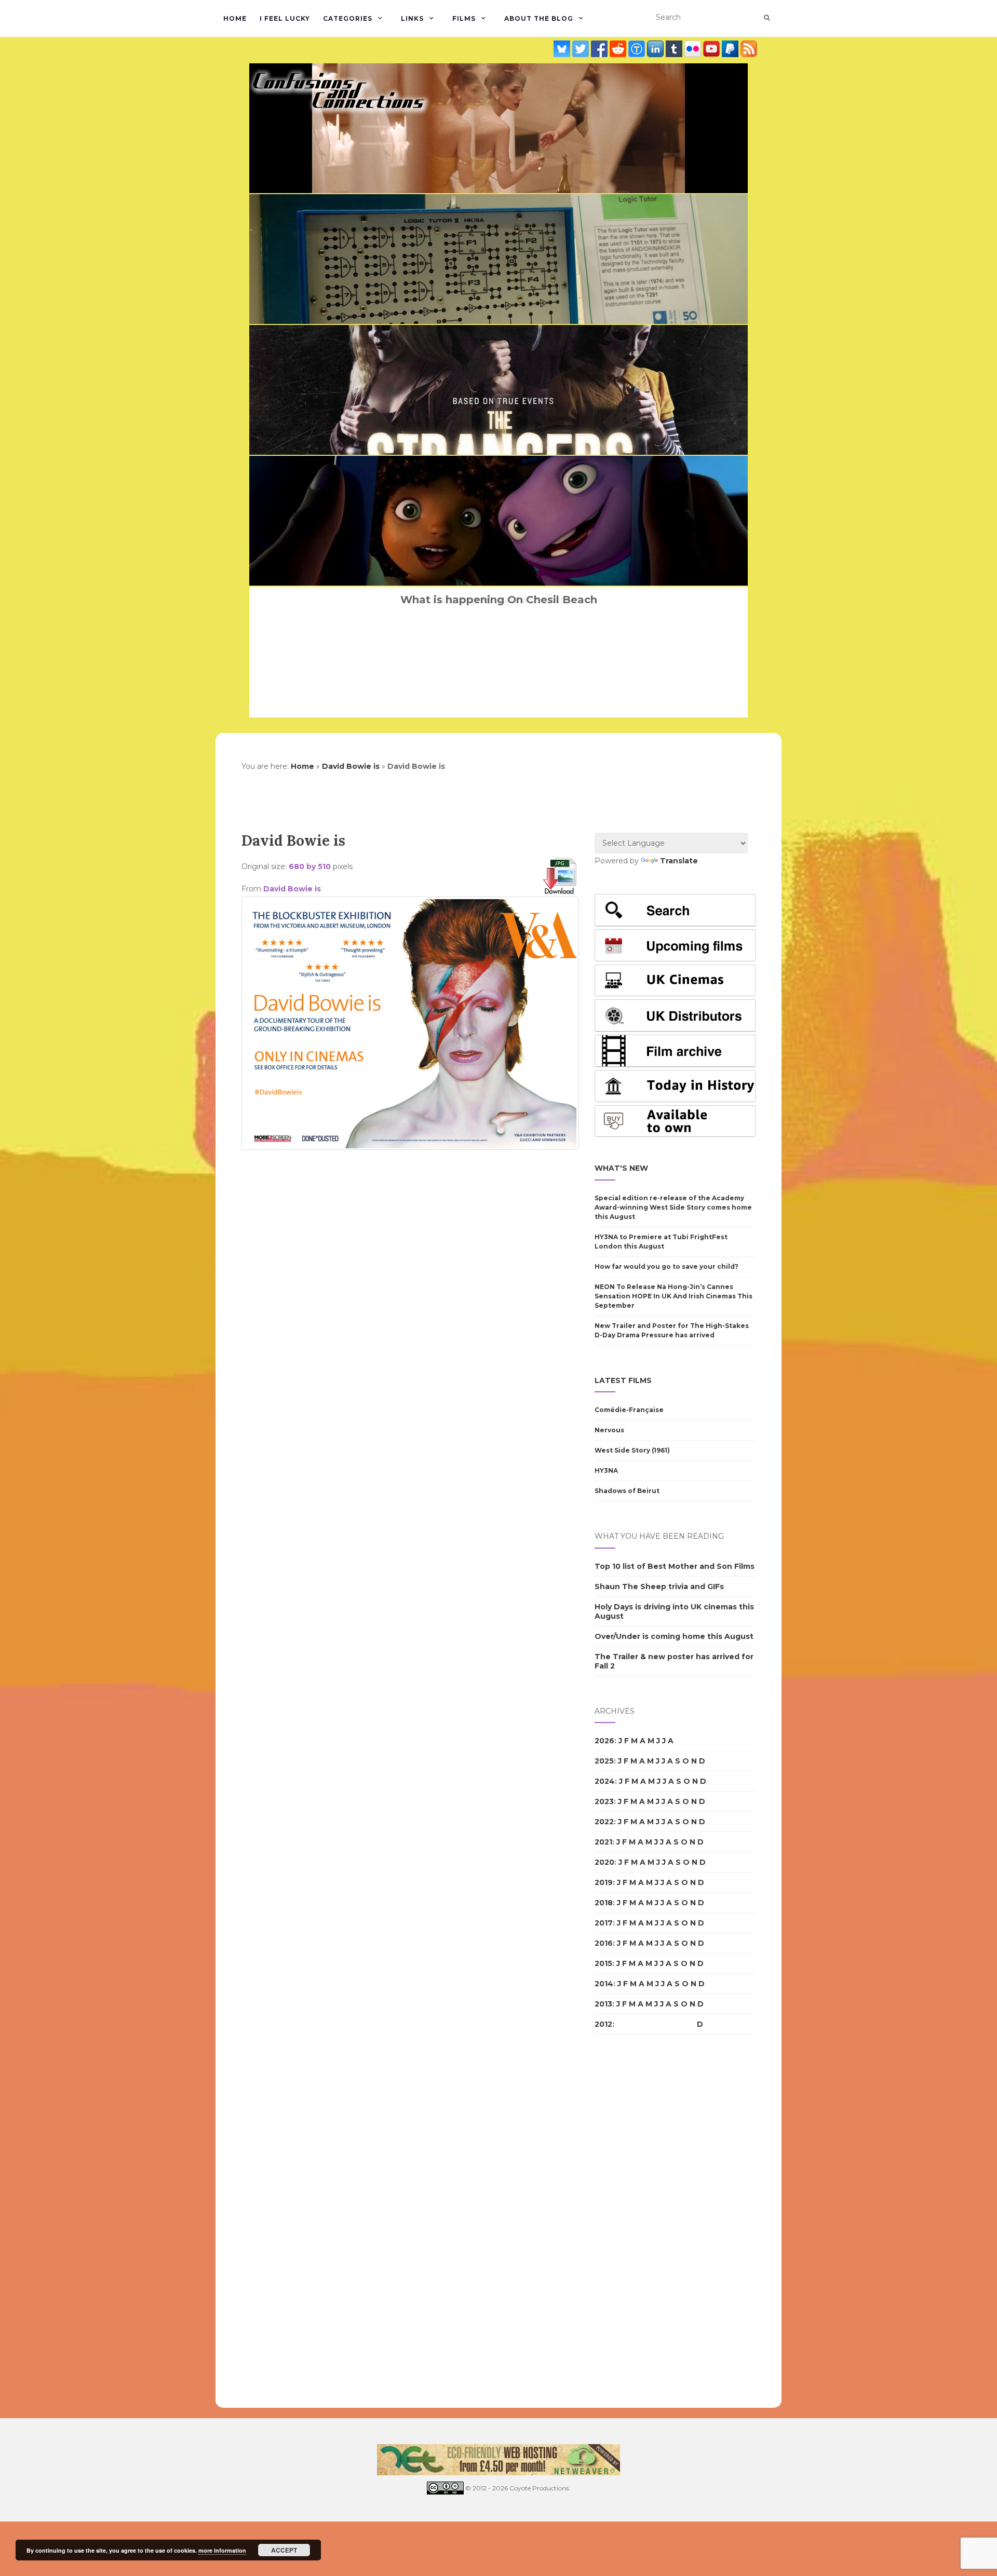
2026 (604, 1741)
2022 (604, 1822)
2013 (603, 2004)
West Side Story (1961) (632, 1450)
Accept (284, 2550)
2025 (604, 1761)
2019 (604, 1882)
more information (222, 2550)
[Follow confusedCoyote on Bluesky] (563, 49)
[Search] (767, 18)
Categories (348, 18)
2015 (603, 1963)
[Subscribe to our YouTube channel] (712, 49)
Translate (679, 861)
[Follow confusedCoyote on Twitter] (582, 49)
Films (464, 18)
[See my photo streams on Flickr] (694, 49)
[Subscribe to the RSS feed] (749, 49)
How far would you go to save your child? (666, 1266)
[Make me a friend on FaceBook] (600, 49)
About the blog (539, 18)
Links (412, 18)
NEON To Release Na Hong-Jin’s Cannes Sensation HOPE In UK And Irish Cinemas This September (673, 1296)
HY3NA (606, 1470)
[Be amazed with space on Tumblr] (675, 49)
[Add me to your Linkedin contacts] (656, 49)
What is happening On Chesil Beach (499, 600)
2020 (604, 1862)
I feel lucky (285, 18)
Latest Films (623, 1380)
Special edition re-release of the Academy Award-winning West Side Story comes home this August (673, 1207)
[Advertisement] (410, 1171)
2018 (604, 1903)
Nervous (609, 1430)
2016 (604, 1943)
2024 (605, 1781)
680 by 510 (310, 866)
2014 (604, 1984)
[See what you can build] (638, 49)
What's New (621, 1168)
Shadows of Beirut (627, 1491)
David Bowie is (351, 766)
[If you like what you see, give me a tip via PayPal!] (731, 49)
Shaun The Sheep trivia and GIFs (659, 1587)
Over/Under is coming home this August (674, 1636)
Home (235, 18)
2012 (603, 2024)
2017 (604, 1923)
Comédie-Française (629, 1410)
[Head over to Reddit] (619, 49)
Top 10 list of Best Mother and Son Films (675, 1566)
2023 (604, 1801)
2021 (603, 1842)
